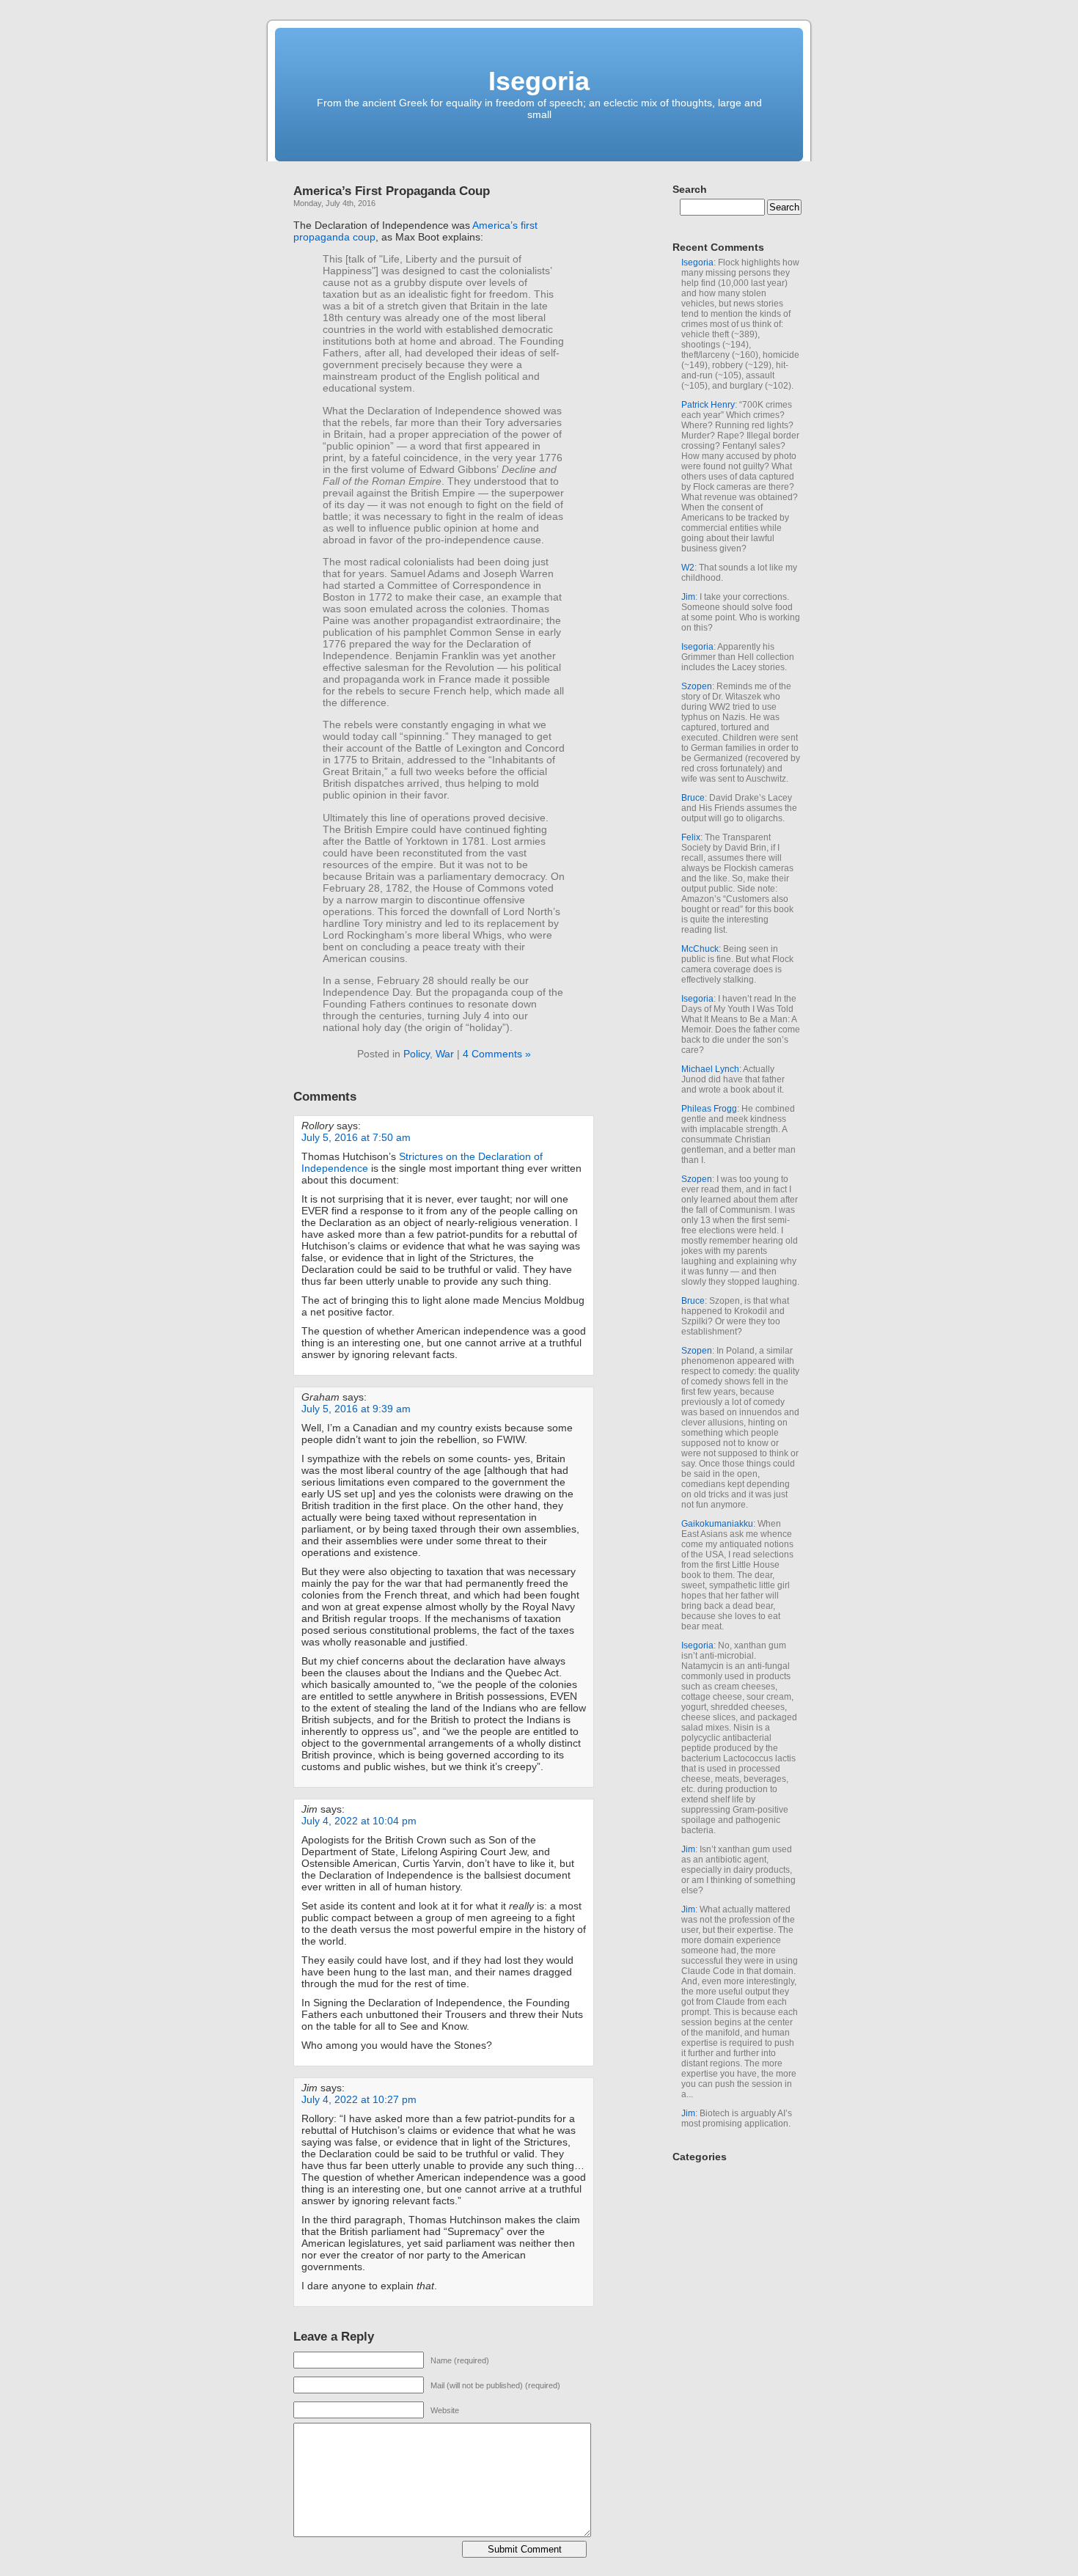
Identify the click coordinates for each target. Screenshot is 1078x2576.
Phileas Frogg (709, 1109)
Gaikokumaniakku (717, 1524)
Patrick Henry (708, 405)
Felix (691, 837)
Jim (688, 597)
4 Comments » (497, 1054)
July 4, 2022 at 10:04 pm (359, 1821)
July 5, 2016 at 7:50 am (356, 1137)
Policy (417, 1054)
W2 (688, 568)
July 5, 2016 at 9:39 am (356, 1409)
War (445, 1054)
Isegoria (539, 81)
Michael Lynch (710, 1069)
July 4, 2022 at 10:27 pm (359, 2099)
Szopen (697, 686)
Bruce (693, 798)
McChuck (700, 949)
